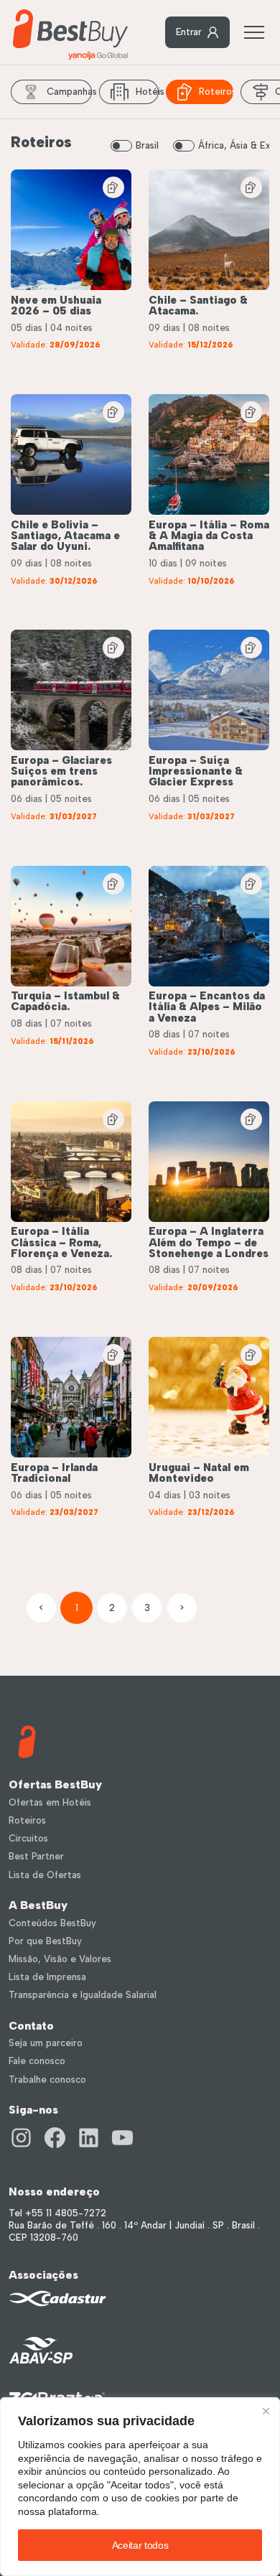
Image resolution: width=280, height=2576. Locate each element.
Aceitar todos (140, 2545)
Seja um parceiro (46, 2043)
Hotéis (147, 92)
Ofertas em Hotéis (50, 1802)
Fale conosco (37, 2061)
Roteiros (216, 92)
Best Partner (36, 1856)
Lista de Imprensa (47, 1977)
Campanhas (69, 92)
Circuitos (28, 1838)
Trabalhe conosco (47, 2080)
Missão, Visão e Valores (60, 1959)
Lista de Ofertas (45, 1875)
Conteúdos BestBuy (52, 1923)
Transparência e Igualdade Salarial (83, 1995)
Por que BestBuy (45, 1941)
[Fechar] (266, 2411)
